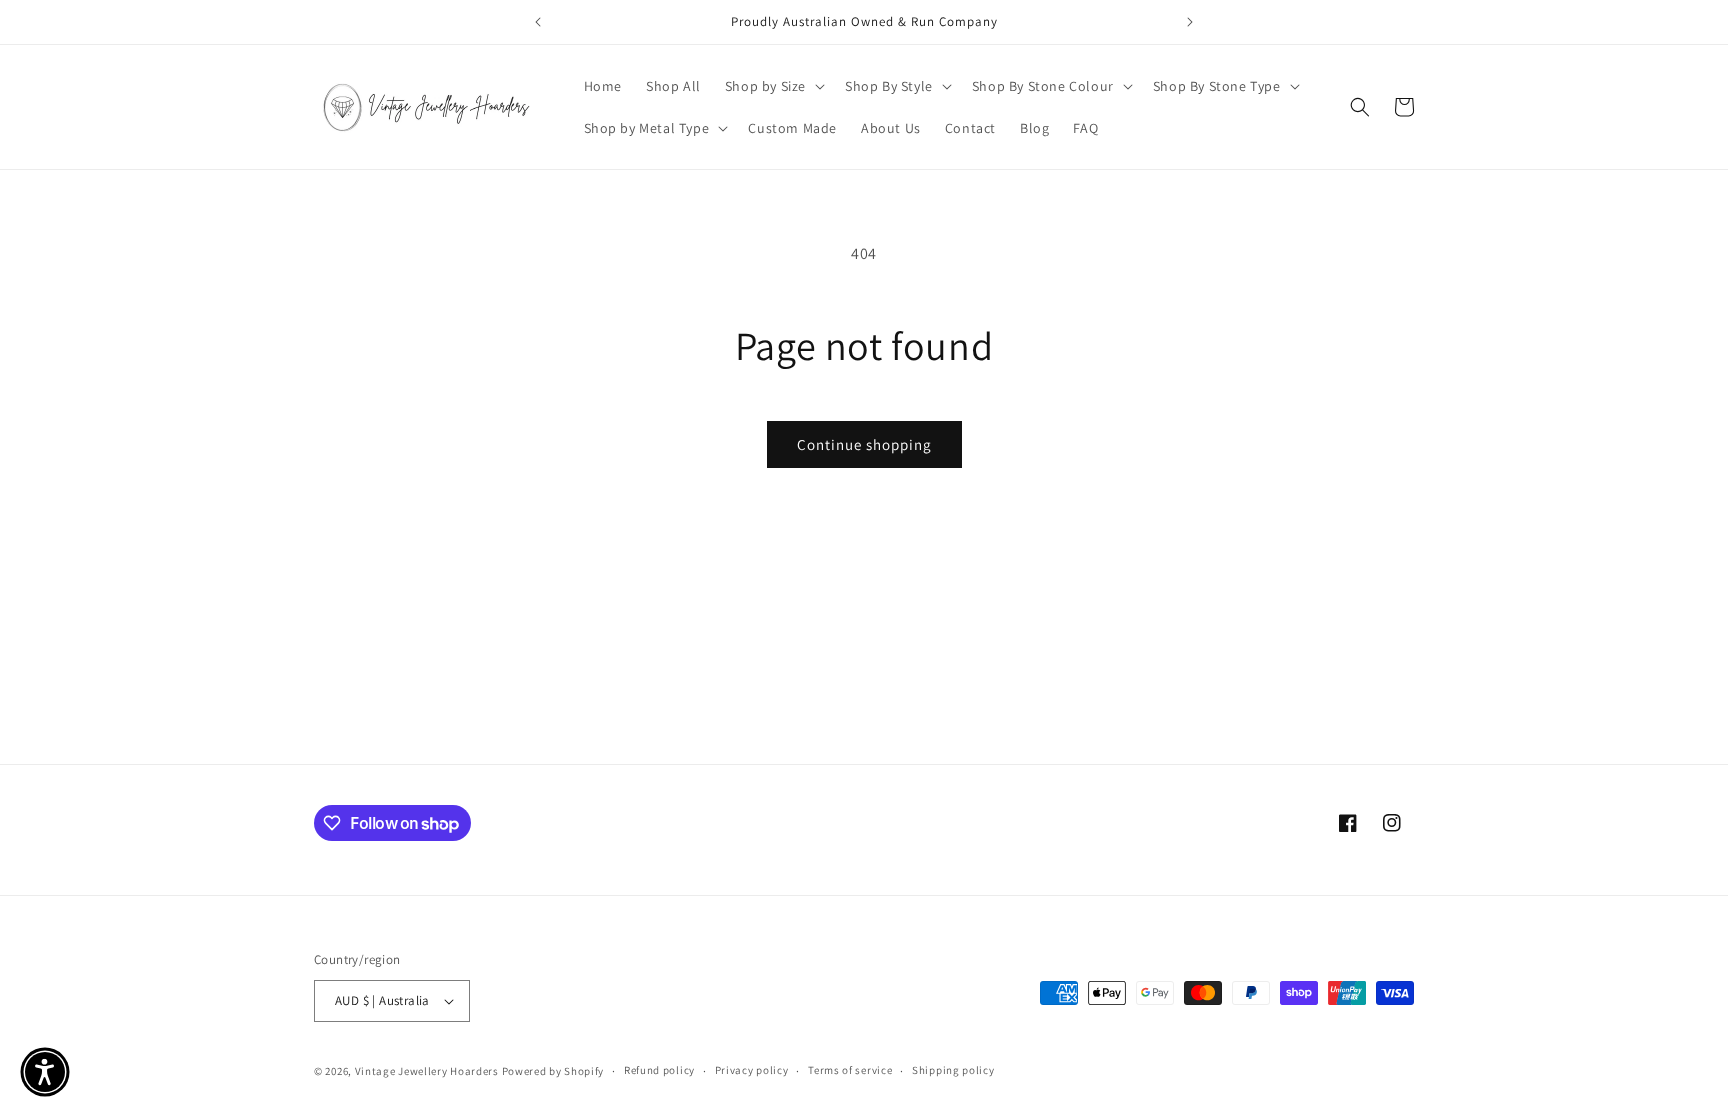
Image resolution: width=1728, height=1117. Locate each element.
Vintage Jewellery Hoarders (428, 1071)
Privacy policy (752, 1070)
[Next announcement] (1190, 22)
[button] (773, 86)
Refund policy (659, 1070)
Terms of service (850, 1070)
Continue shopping (864, 444)
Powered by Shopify (553, 1071)
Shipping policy (953, 1070)
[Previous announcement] (538, 22)
